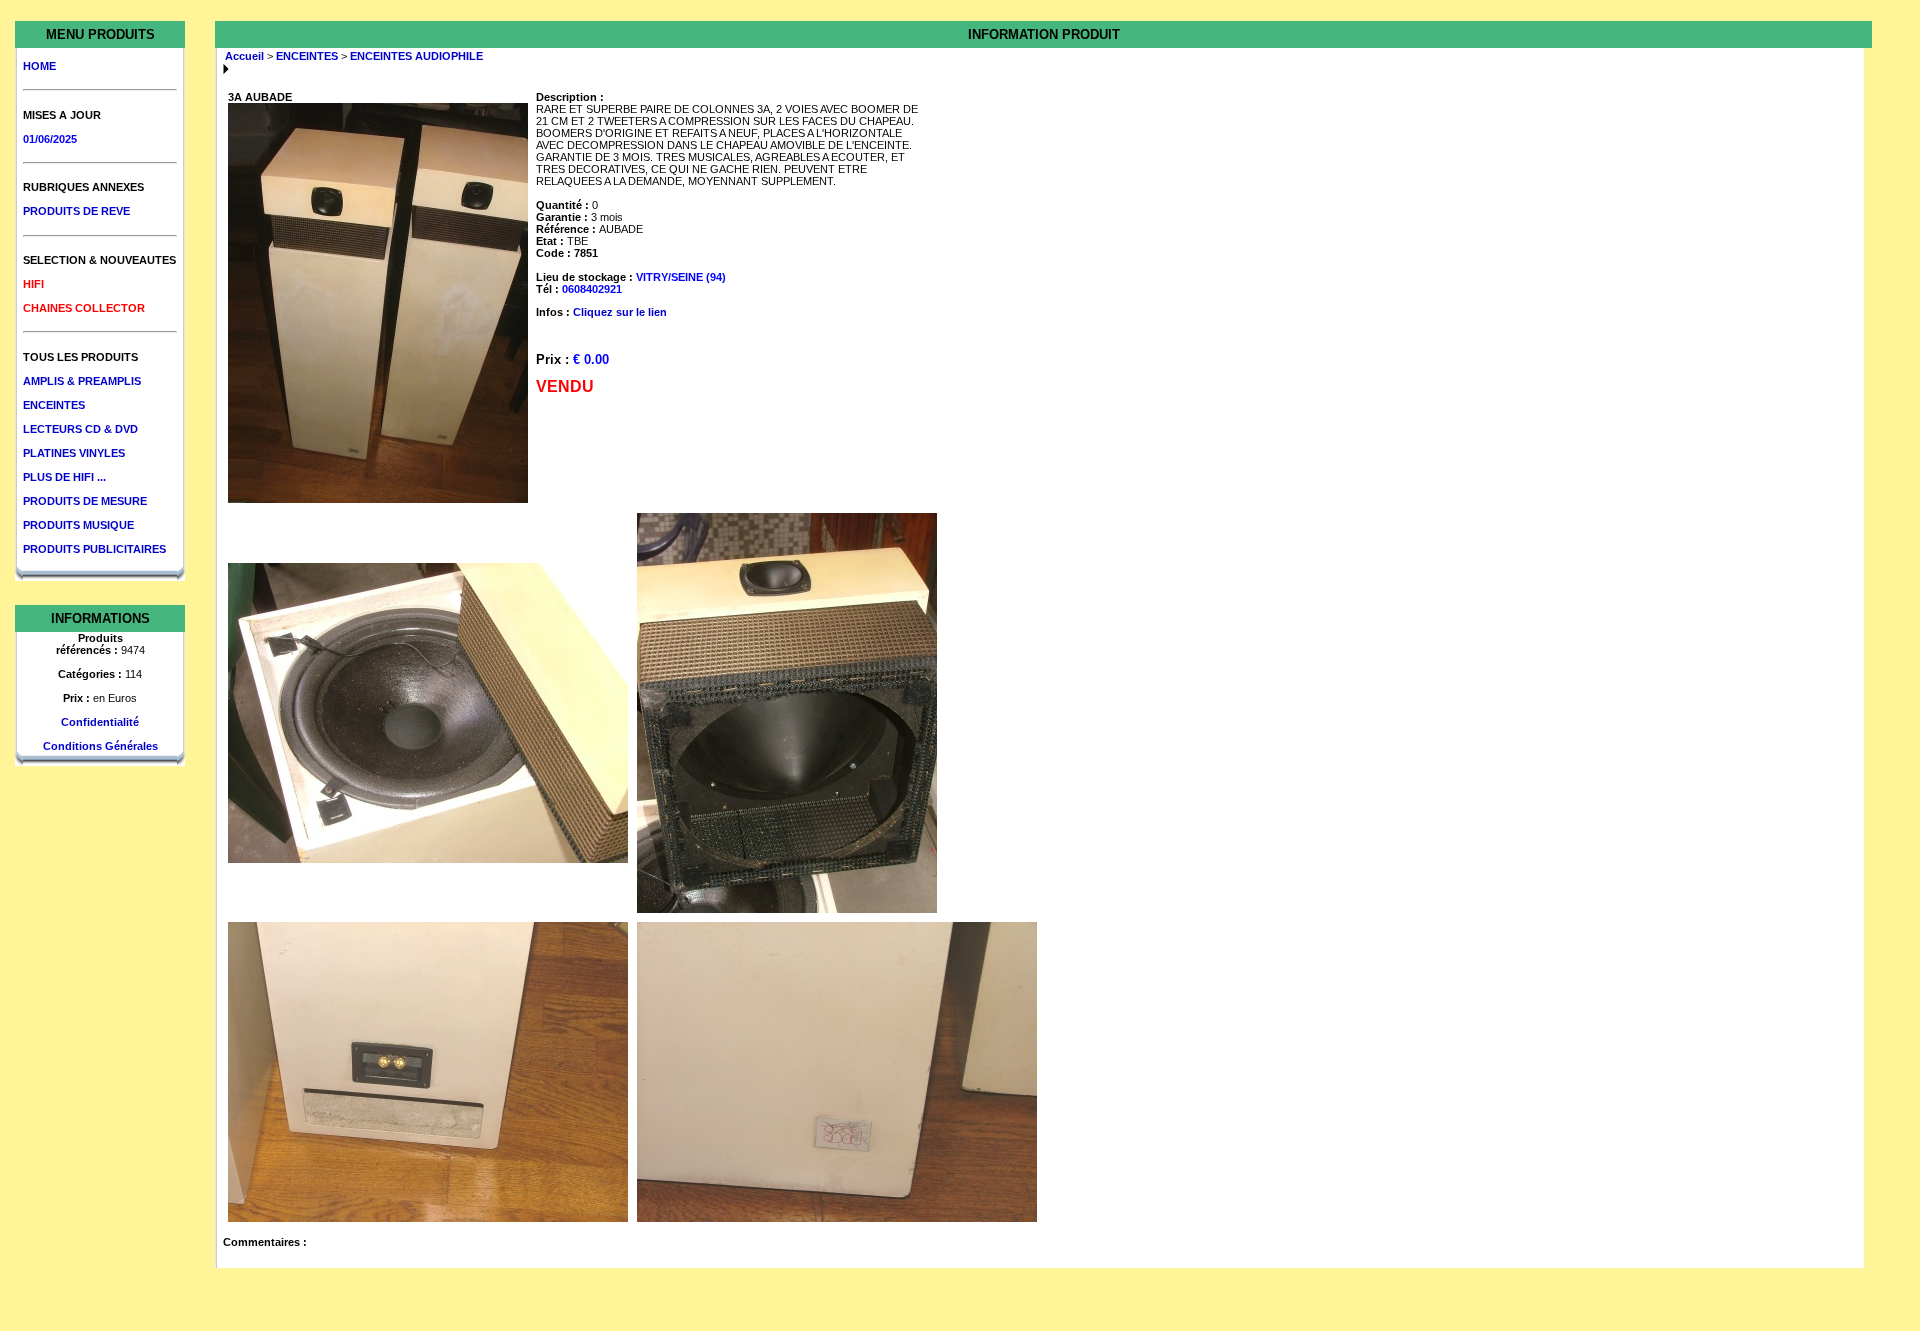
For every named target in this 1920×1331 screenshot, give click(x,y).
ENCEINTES (54, 405)
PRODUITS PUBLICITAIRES (94, 549)
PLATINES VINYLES (74, 453)
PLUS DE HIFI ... (64, 477)
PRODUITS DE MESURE (85, 501)
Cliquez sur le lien (620, 312)
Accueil (244, 56)
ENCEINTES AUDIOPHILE (416, 56)
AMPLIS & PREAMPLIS (82, 381)
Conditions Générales (100, 746)
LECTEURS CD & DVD (80, 429)
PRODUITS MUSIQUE (78, 525)
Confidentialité (100, 722)
